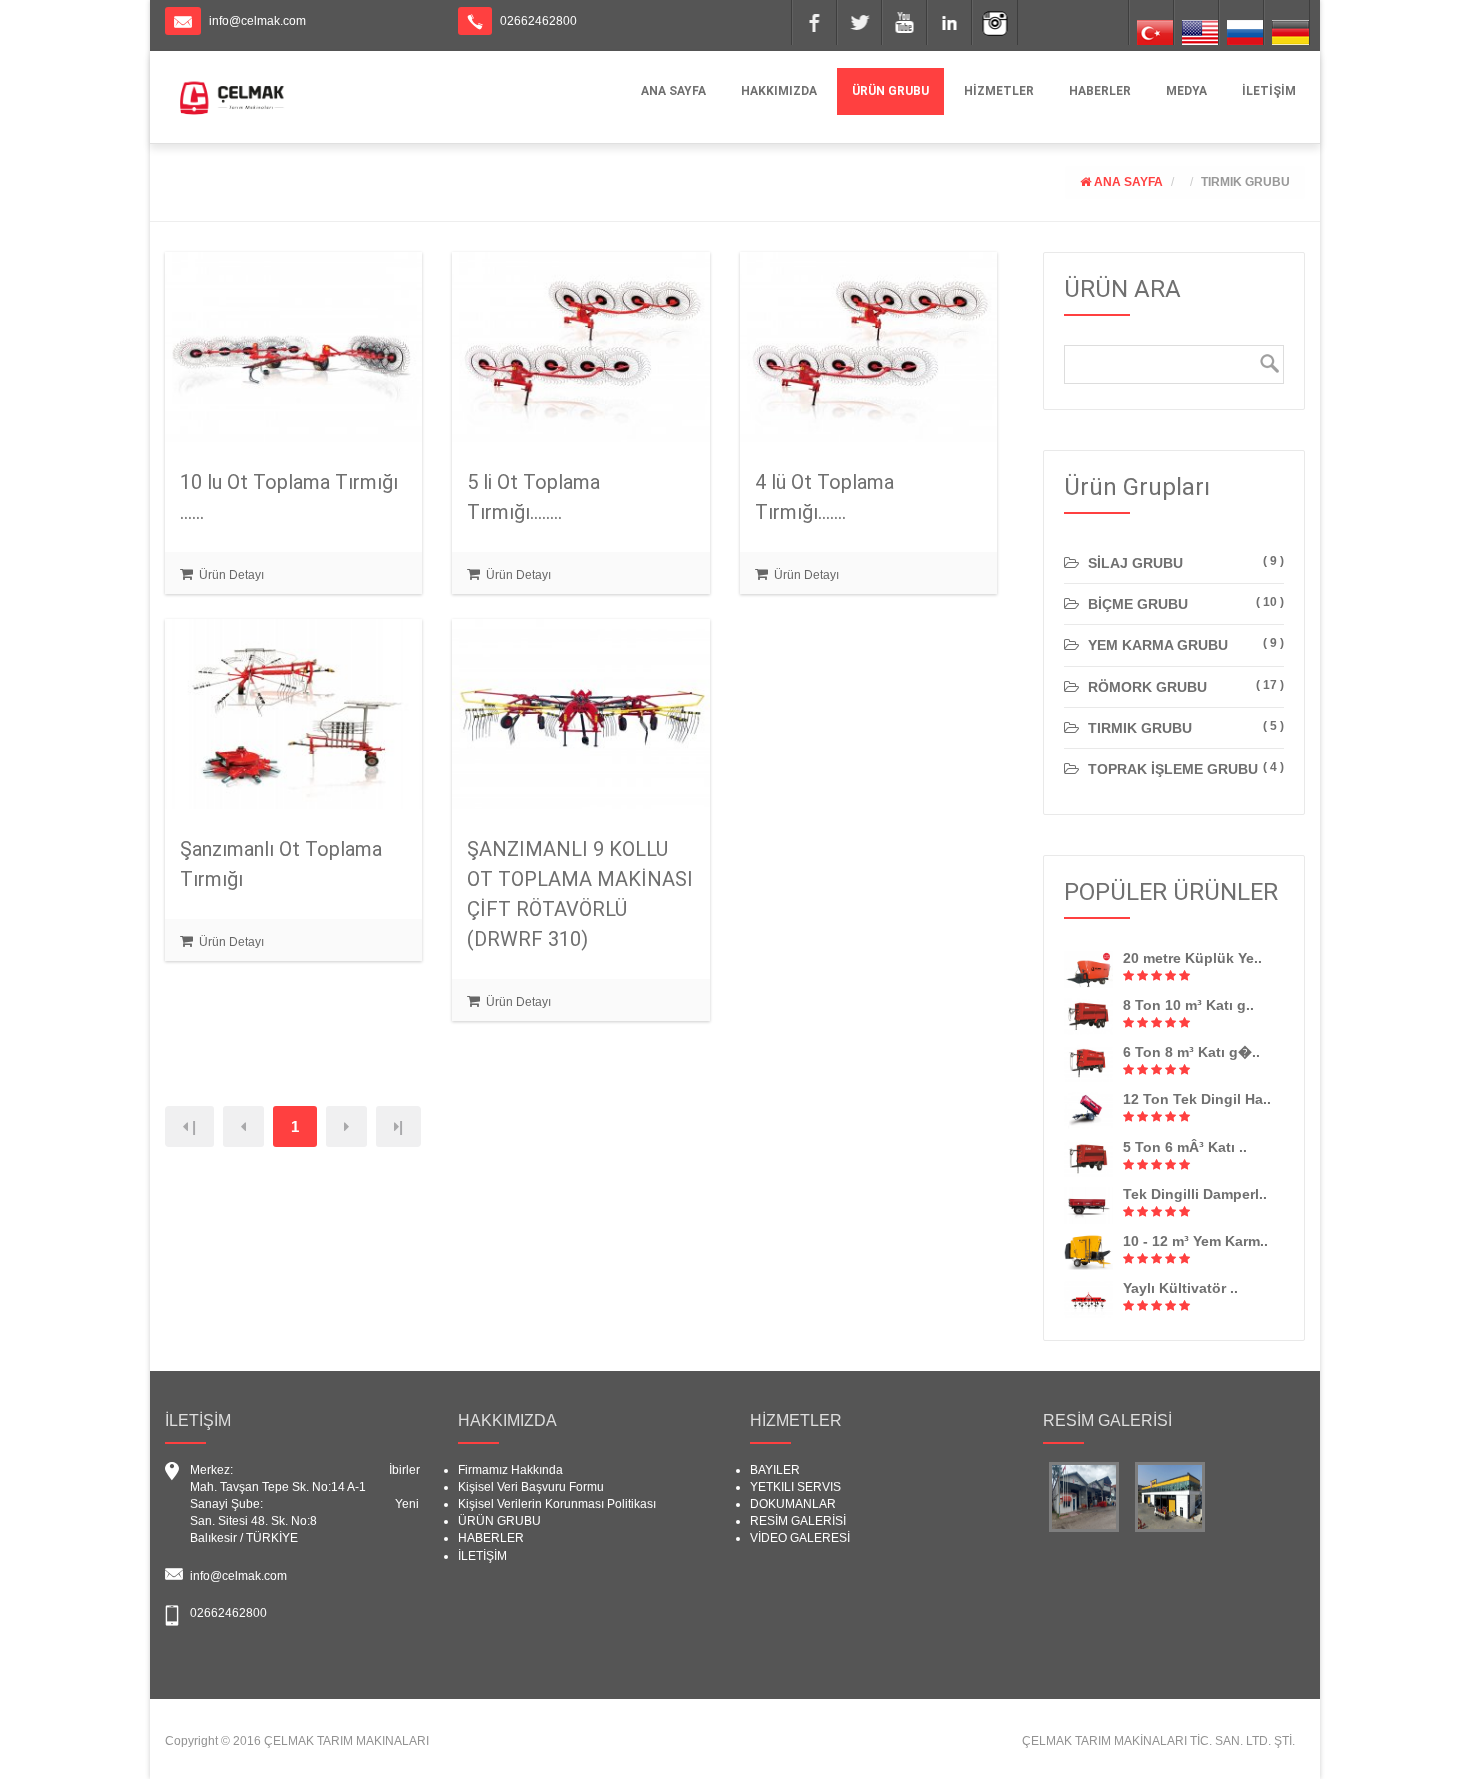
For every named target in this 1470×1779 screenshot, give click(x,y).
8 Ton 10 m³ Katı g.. (1188, 1005)
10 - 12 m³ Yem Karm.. (1195, 1241)
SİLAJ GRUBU (1133, 563)
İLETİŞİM (1269, 91)
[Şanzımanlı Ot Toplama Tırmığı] (293, 713)
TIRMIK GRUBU (1245, 182)
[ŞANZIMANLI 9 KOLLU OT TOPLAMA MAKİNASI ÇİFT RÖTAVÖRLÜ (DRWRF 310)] (580, 713)
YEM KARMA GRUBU (1156, 645)
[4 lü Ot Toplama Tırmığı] (868, 346)
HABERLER (1100, 91)
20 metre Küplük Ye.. (1192, 958)
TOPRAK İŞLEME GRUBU (1171, 769)
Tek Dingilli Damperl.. (1195, 1194)
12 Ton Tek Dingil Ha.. (1197, 1099)
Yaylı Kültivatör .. (1180, 1288)
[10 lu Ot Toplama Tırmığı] (293, 346)
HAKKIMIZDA (779, 91)
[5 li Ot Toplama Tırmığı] (580, 346)
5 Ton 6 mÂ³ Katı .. (1185, 1147)
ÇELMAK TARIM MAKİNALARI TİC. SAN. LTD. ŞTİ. (1158, 1741)
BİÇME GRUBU (1136, 604)
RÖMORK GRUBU (1145, 687)
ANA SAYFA (673, 91)
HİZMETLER (999, 91)
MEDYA (1186, 91)
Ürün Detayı (230, 575)
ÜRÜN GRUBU (890, 91)
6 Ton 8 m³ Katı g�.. (1191, 1052)
